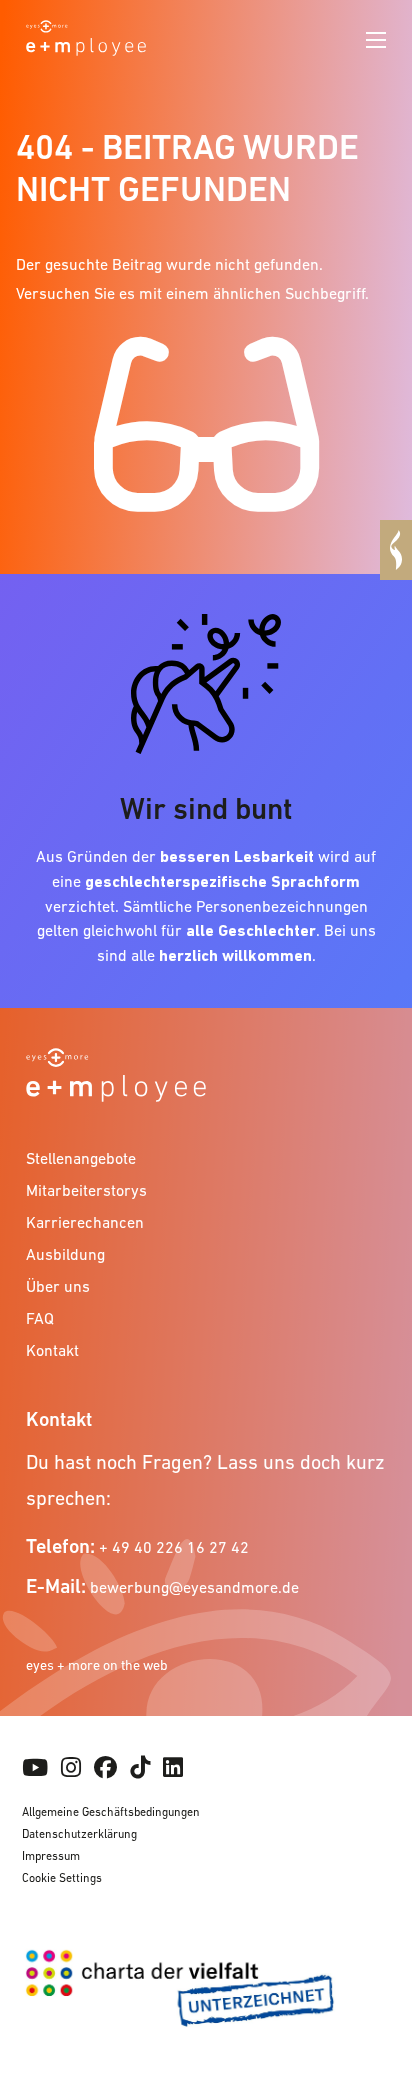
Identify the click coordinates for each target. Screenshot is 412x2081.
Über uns (58, 1286)
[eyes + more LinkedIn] (173, 1768)
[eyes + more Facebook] (105, 1768)
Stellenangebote (81, 1158)
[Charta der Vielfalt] (206, 1996)
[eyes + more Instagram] (71, 1768)
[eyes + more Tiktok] (140, 1768)
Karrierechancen (85, 1222)
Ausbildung (65, 1254)
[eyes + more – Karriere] (86, 36)
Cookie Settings (62, 1878)
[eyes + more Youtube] (35, 1768)
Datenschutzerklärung (79, 1834)
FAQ (40, 1318)
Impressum (51, 1856)
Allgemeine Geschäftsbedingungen (111, 1812)
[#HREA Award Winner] (396, 550)
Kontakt (52, 1350)
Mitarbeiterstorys (86, 1190)
